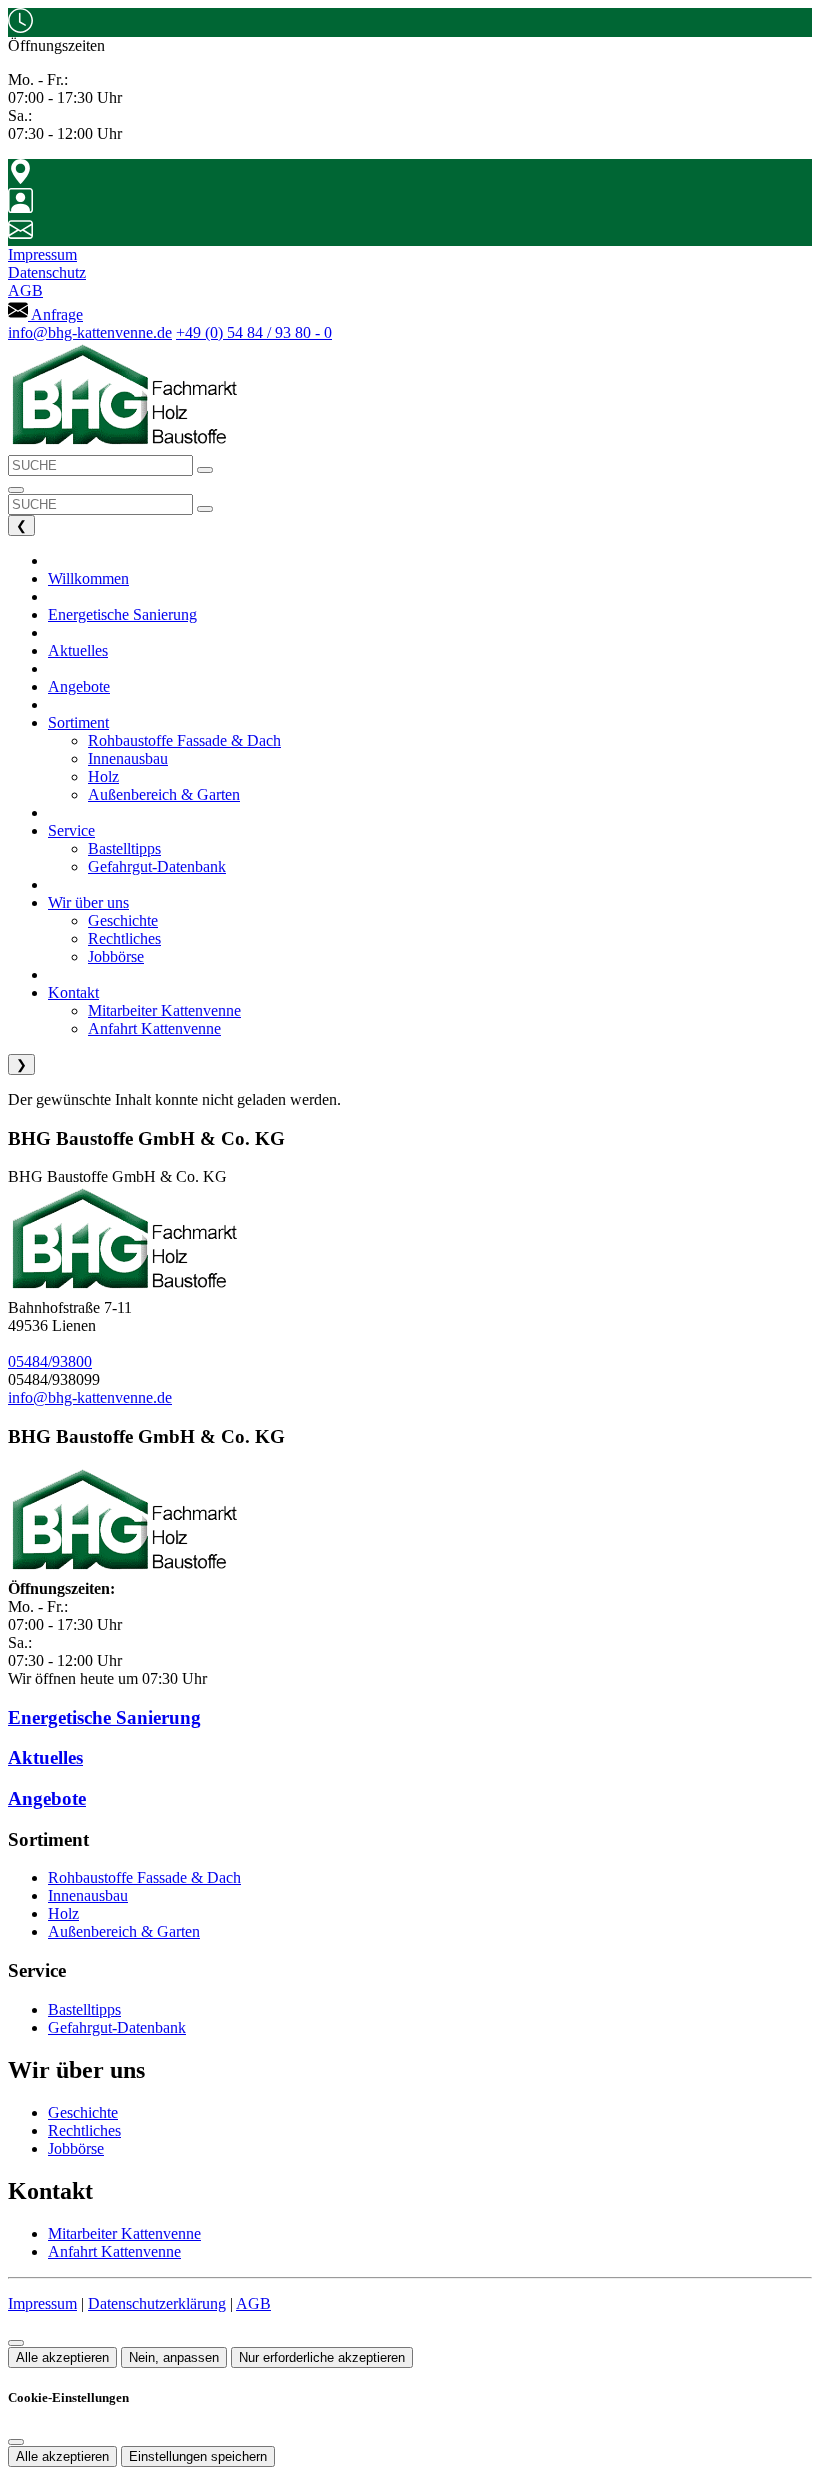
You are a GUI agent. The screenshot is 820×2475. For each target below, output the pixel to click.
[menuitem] (45, 314)
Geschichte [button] (123, 920)
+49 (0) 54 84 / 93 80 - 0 (254, 332)
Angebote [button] (79, 686)
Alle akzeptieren (62, 2357)
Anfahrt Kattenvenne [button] (154, 1028)
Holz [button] (103, 776)
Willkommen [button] (88, 578)
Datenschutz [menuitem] (47, 272)
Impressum (42, 2303)
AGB (253, 2303)
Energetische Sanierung (104, 1717)
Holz (63, 1913)
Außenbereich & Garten (124, 1931)
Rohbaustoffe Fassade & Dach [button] (184, 740)
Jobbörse (76, 2148)
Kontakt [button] (73, 992)
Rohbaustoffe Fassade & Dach (144, 1877)
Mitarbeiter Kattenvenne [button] (164, 1010)
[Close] (16, 2442)
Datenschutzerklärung (157, 2303)
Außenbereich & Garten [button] (164, 794)
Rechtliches (84, 2130)
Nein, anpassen (174, 2357)
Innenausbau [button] (128, 758)
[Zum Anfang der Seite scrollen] (16, 2343)
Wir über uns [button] (88, 902)
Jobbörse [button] (116, 956)
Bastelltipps (84, 2009)
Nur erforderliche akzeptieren (322, 2357)
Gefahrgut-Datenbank (117, 2027)
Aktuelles (45, 1757)
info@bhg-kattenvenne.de (90, 332)
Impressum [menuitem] (42, 254)
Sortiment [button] (78, 722)
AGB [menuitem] (25, 290)
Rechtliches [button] (124, 938)
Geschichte (83, 2112)
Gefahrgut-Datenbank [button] (157, 866)
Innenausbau (88, 1895)
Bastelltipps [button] (124, 848)
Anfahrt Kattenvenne (114, 2251)
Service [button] (71, 830)
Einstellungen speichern (198, 2456)
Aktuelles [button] (78, 650)
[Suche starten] (205, 470)
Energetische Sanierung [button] (122, 614)
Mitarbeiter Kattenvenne (124, 2233)
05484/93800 (50, 1361)
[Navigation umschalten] (16, 490)
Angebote (47, 1798)
